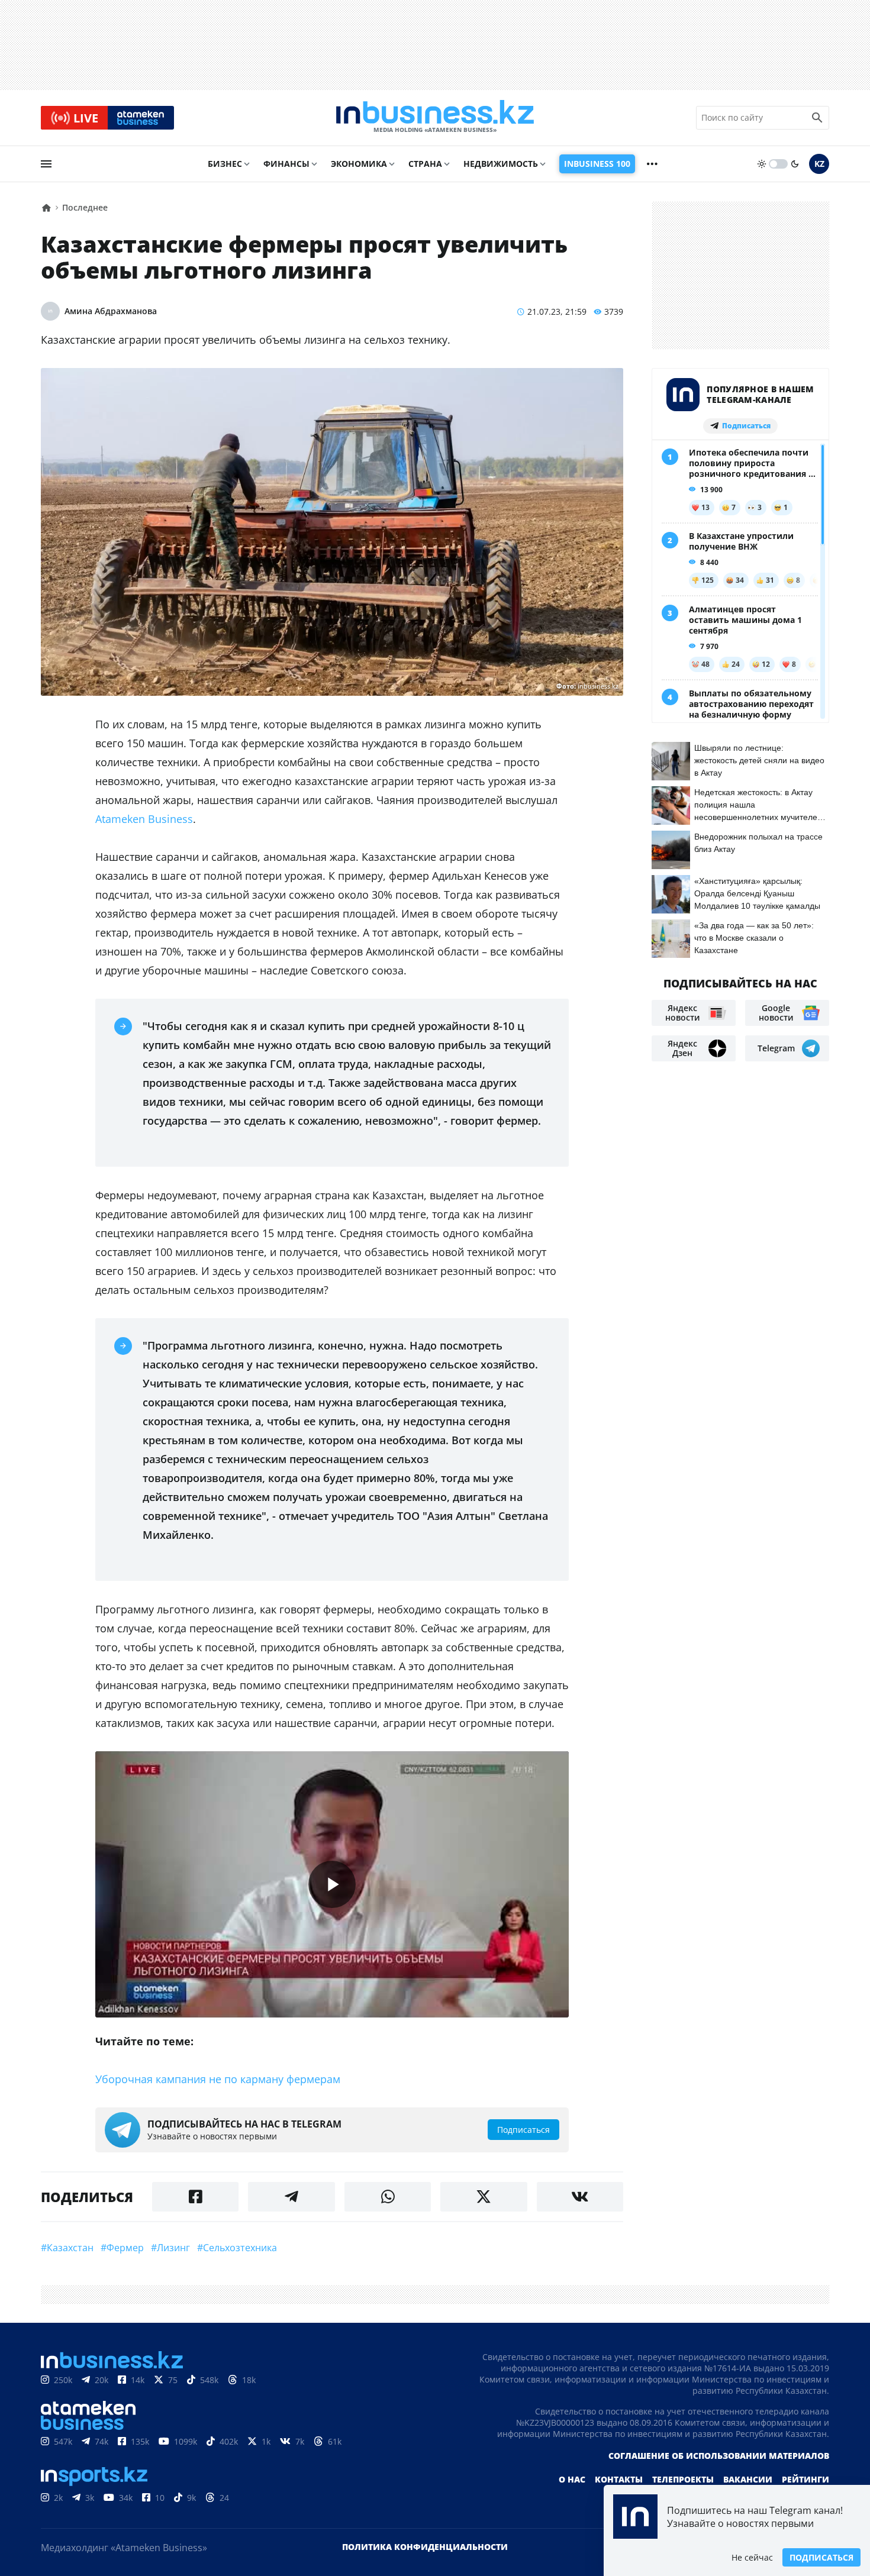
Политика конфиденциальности (425, 2547)
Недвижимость (501, 164)
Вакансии (748, 2479)
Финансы (286, 164)
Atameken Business (144, 819)
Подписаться (821, 2557)
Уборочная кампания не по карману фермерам (218, 2079)
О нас (572, 2479)
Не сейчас (752, 2557)
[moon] (795, 164)
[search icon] (817, 118)
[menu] (46, 164)
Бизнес (225, 164)
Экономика (359, 164)
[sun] (762, 164)
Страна (425, 164)
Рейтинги (805, 2479)
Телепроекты (683, 2479)
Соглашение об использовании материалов (719, 2456)
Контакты (619, 2479)
